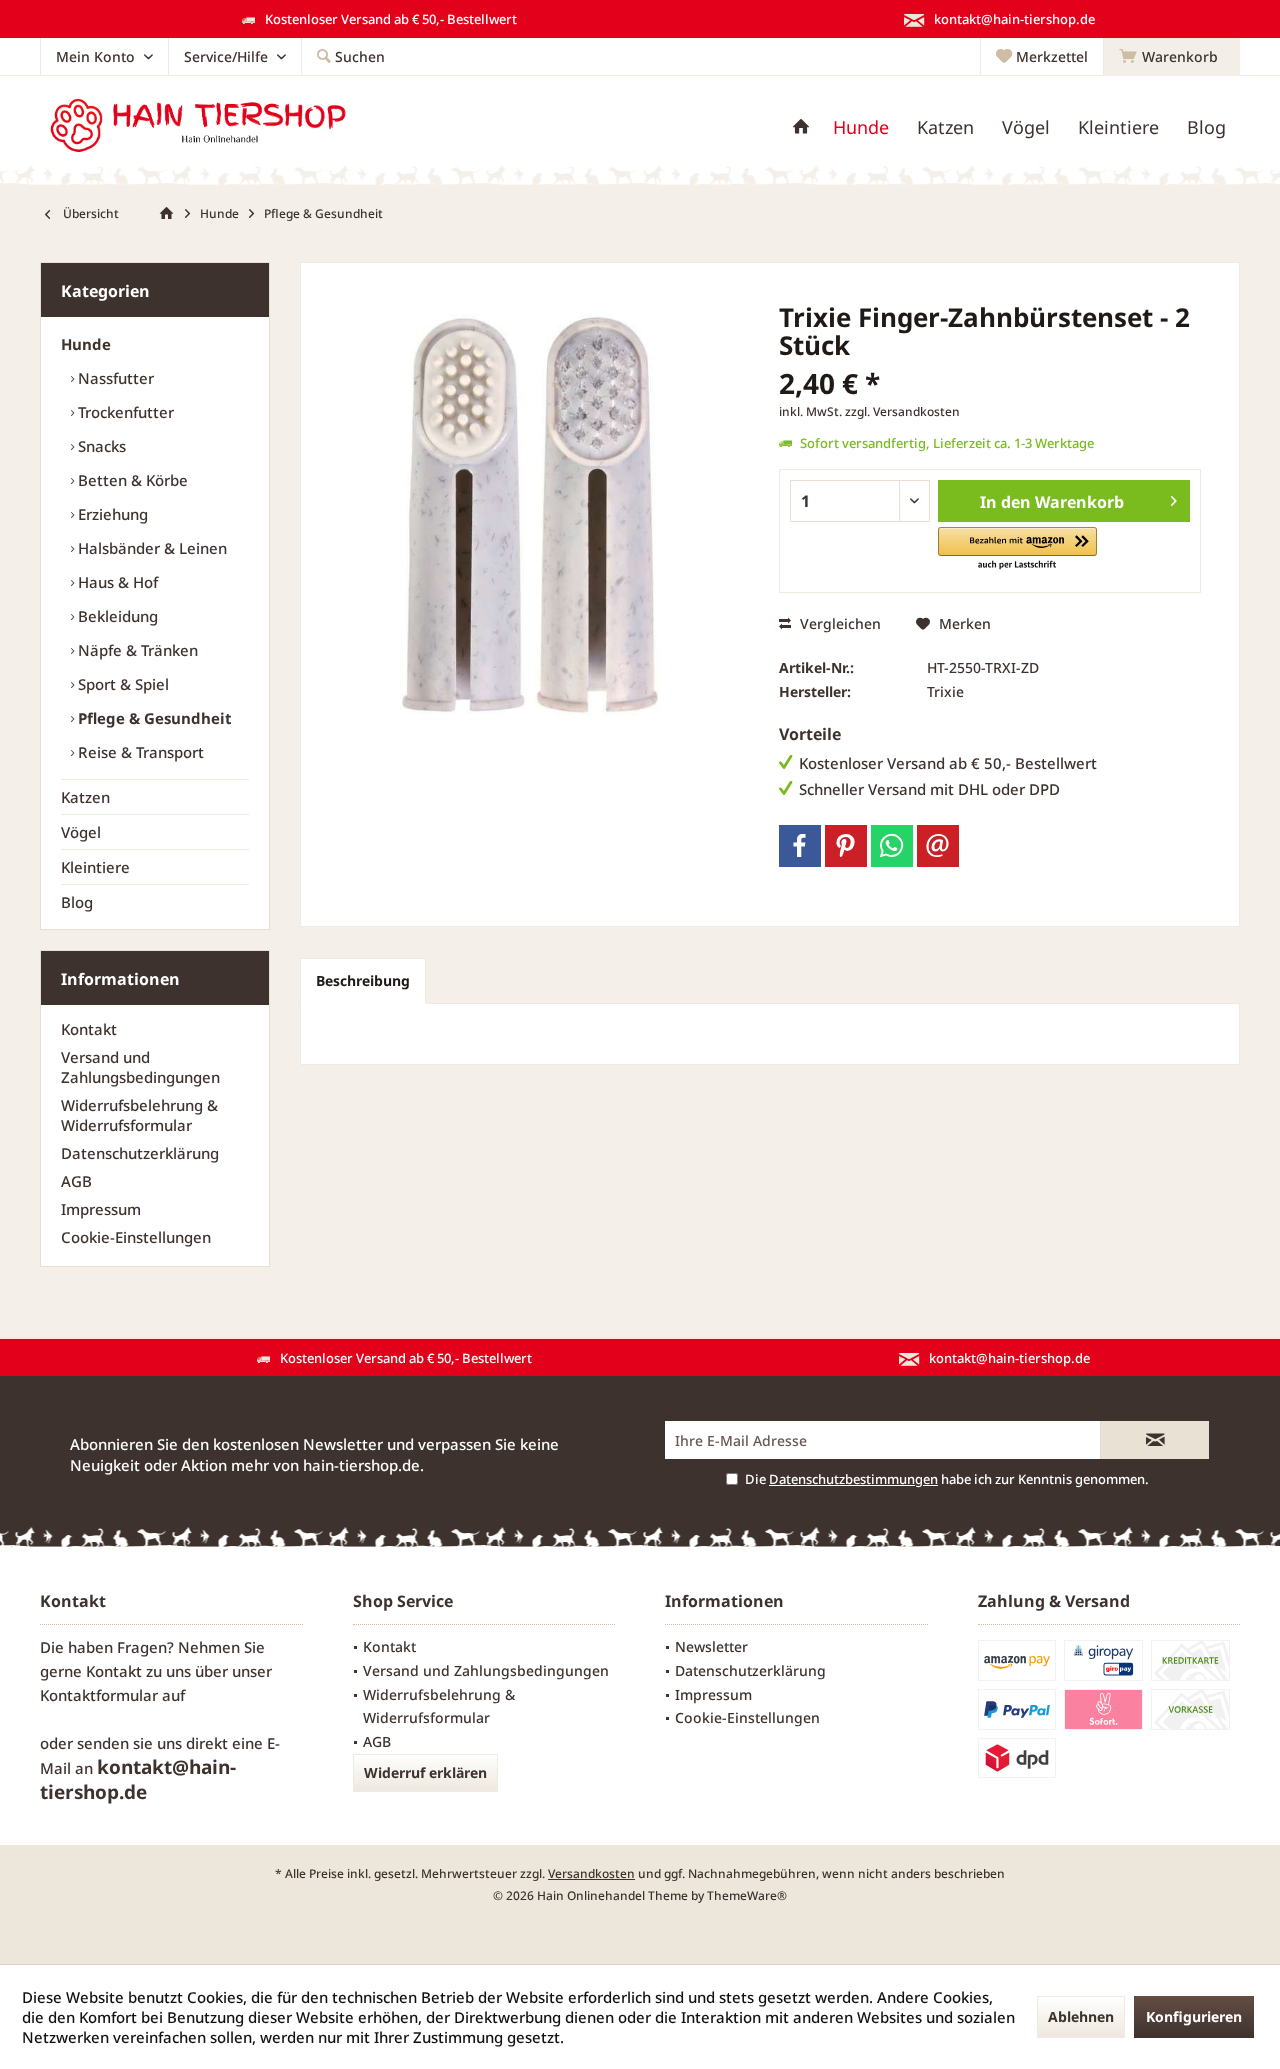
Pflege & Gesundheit (153, 718)
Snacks (100, 446)
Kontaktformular (99, 1695)
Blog (77, 902)
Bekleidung (116, 616)
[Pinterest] (846, 846)
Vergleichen (838, 623)
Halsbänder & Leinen (150, 548)
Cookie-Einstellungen (136, 1237)
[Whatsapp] (892, 846)
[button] (1017, 549)
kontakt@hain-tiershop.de (138, 1779)
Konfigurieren (1194, 2016)
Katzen (85, 797)
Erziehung (111, 514)
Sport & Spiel (121, 684)
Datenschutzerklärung (140, 1153)
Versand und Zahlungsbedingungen (140, 1067)
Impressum (101, 1209)
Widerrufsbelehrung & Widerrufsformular (139, 1115)
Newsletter (711, 1646)
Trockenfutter (124, 412)
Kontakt (89, 1029)
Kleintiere (95, 867)
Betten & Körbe (131, 480)
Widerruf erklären (425, 1772)
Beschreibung (363, 980)
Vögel (81, 832)
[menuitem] (1171, 57)
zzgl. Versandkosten (902, 411)
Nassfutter (114, 378)
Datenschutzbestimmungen (853, 1479)
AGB (76, 1181)
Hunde (86, 344)
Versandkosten (591, 1873)
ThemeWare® (747, 1895)
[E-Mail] (938, 846)
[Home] (801, 127)
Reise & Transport (139, 752)
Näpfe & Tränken (136, 650)
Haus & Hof (116, 582)
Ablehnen (1081, 2016)
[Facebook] (800, 846)
